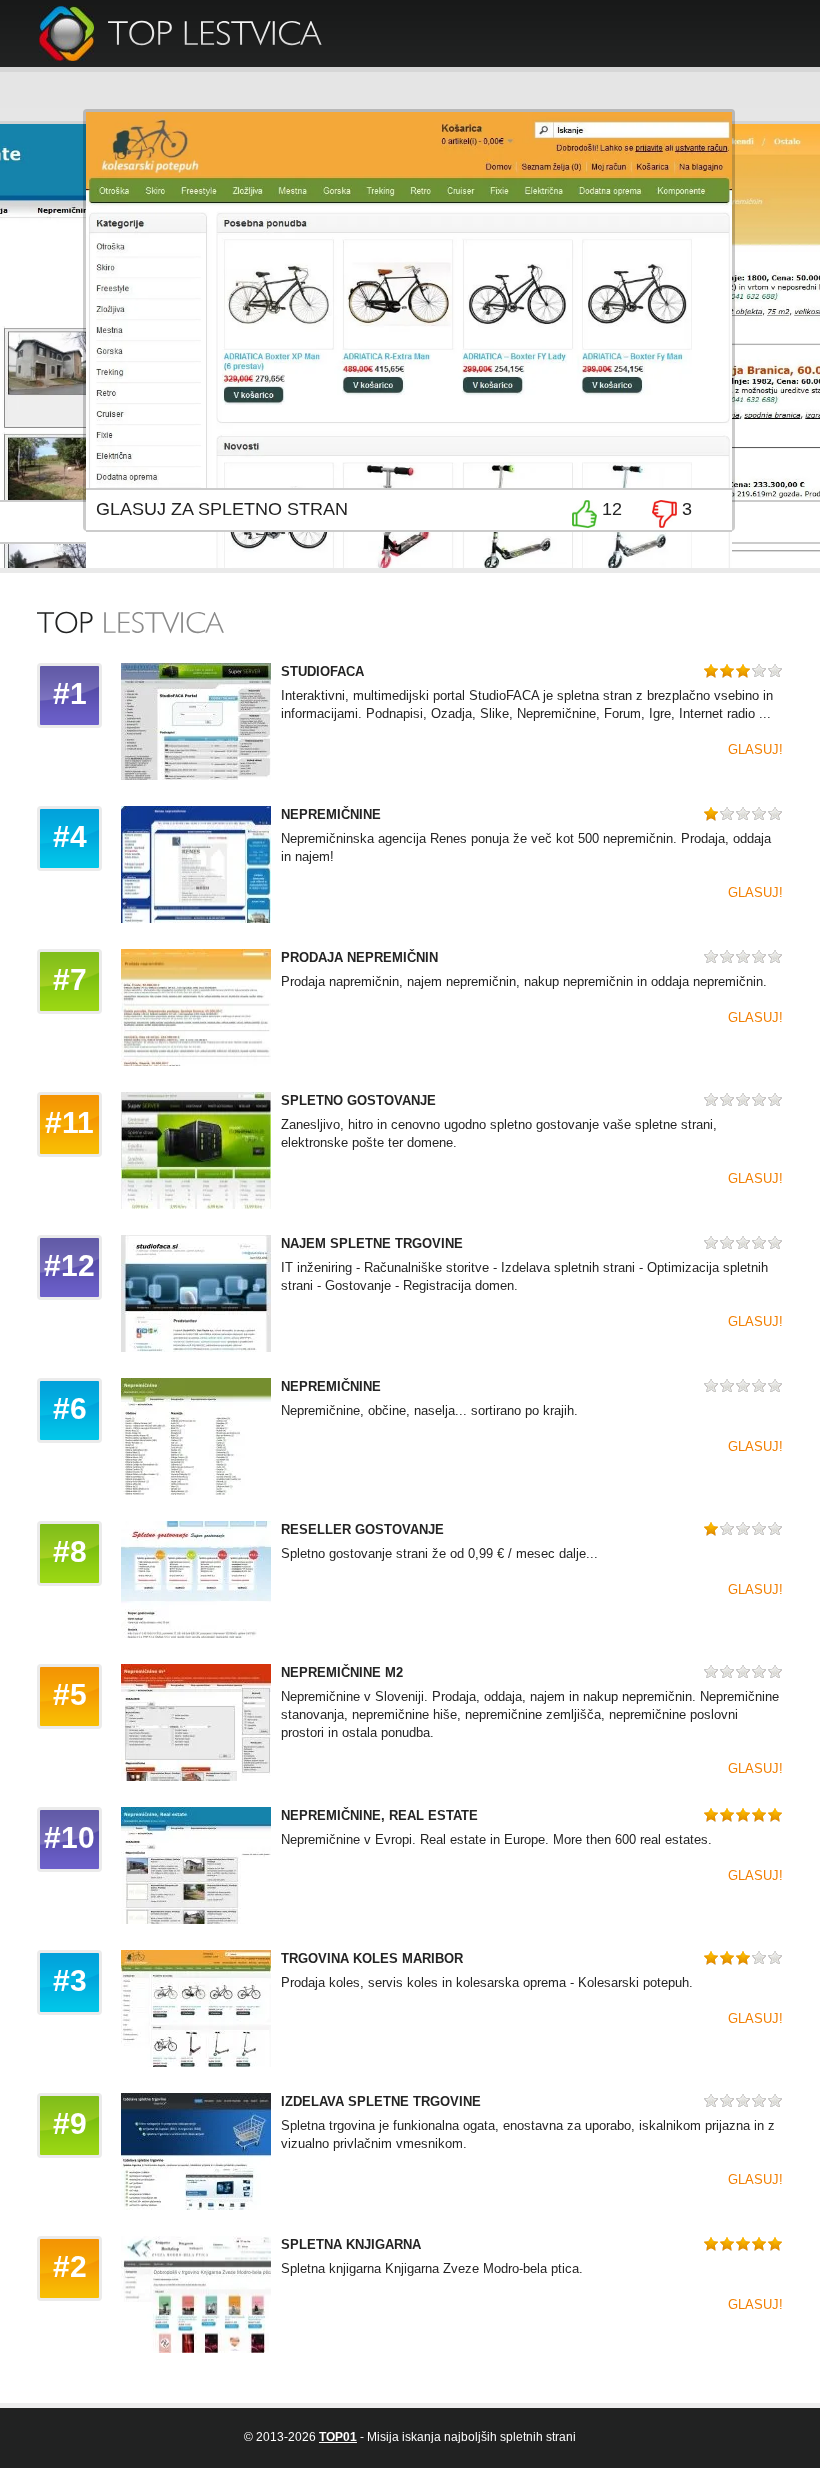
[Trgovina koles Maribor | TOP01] (214, 32)
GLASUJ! (755, 749)
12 (612, 509)
